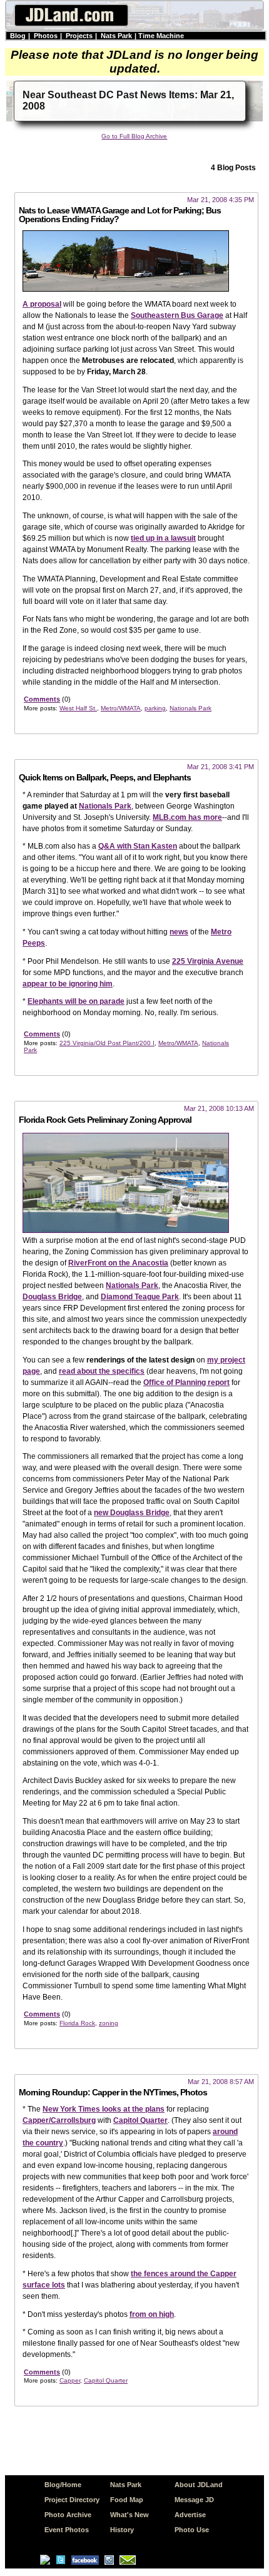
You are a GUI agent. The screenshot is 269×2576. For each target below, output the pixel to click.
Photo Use (192, 2530)
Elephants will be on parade (76, 1001)
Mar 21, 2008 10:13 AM (219, 1108)
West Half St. (78, 708)
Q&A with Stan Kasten (138, 846)
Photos (46, 36)
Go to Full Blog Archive (134, 136)
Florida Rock (77, 2023)
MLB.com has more (187, 817)
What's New (129, 2515)
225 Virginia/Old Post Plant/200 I (107, 1043)
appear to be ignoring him (68, 984)
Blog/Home (63, 2485)
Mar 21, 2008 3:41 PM (221, 767)
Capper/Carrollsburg (59, 2120)
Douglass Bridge (52, 1297)
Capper (70, 2380)
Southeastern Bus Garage (177, 315)
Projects (79, 36)
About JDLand (199, 2485)
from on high (152, 2314)
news (179, 932)
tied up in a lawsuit (163, 538)
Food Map (127, 2500)
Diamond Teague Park (140, 1297)
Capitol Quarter (140, 2120)
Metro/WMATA (121, 708)
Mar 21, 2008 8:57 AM (221, 2082)
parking (155, 708)
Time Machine (161, 36)
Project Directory (72, 2500)
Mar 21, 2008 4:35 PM (221, 200)
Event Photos (67, 2530)
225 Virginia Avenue (208, 961)
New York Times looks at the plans (104, 2109)
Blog (18, 36)
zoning (109, 2023)
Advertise (190, 2515)
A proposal (42, 304)
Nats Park (116, 36)
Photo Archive (68, 2515)
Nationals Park (190, 708)
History (122, 2530)
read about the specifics (102, 1371)
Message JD (194, 2500)
